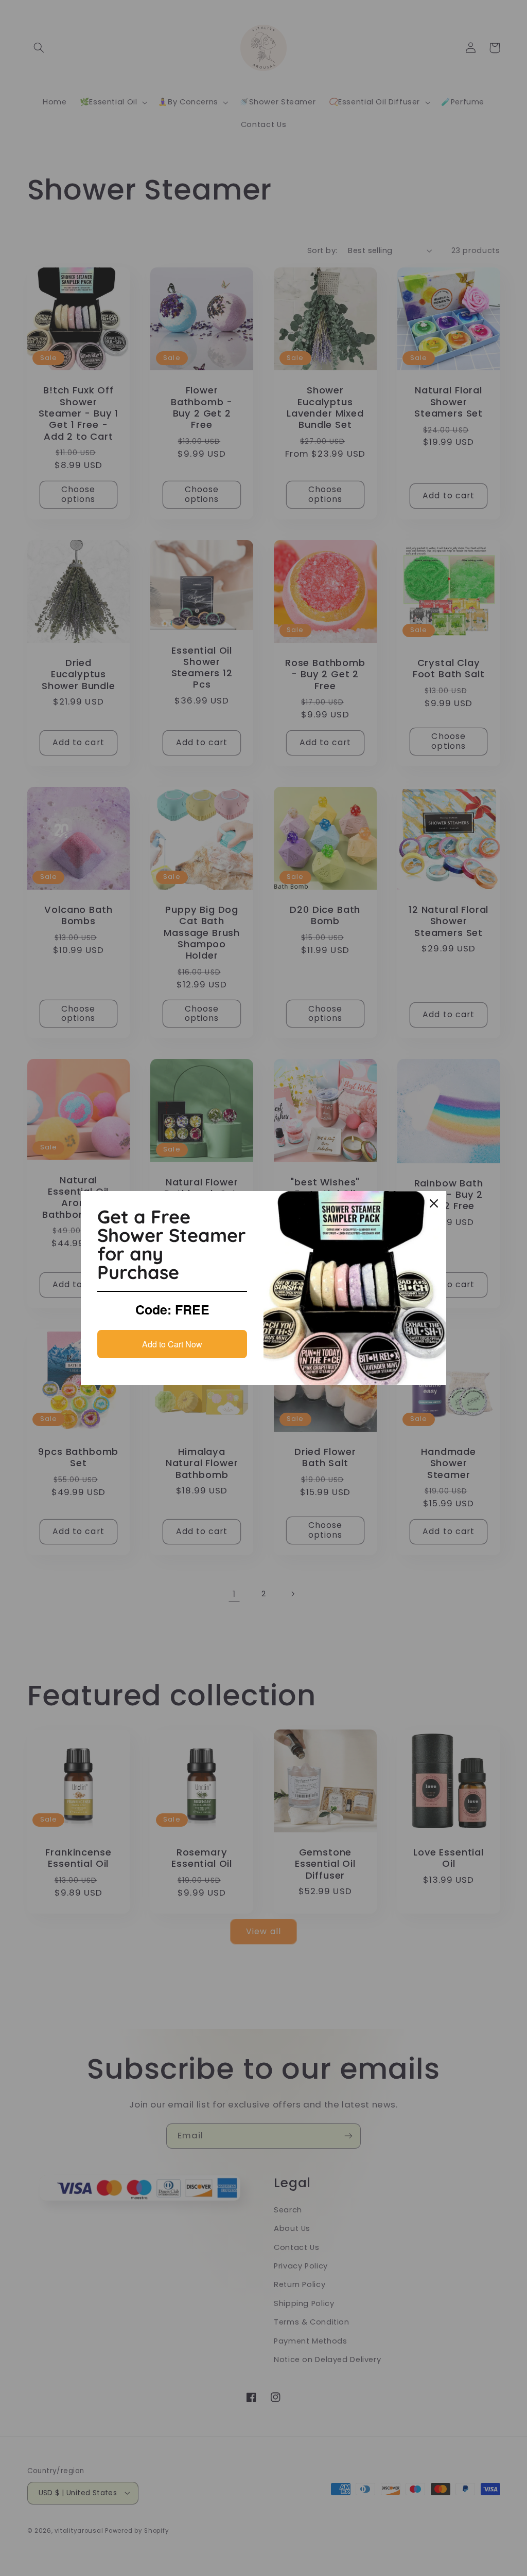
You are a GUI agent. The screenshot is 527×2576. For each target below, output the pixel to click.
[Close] (434, 1203)
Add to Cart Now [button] (172, 1344)
